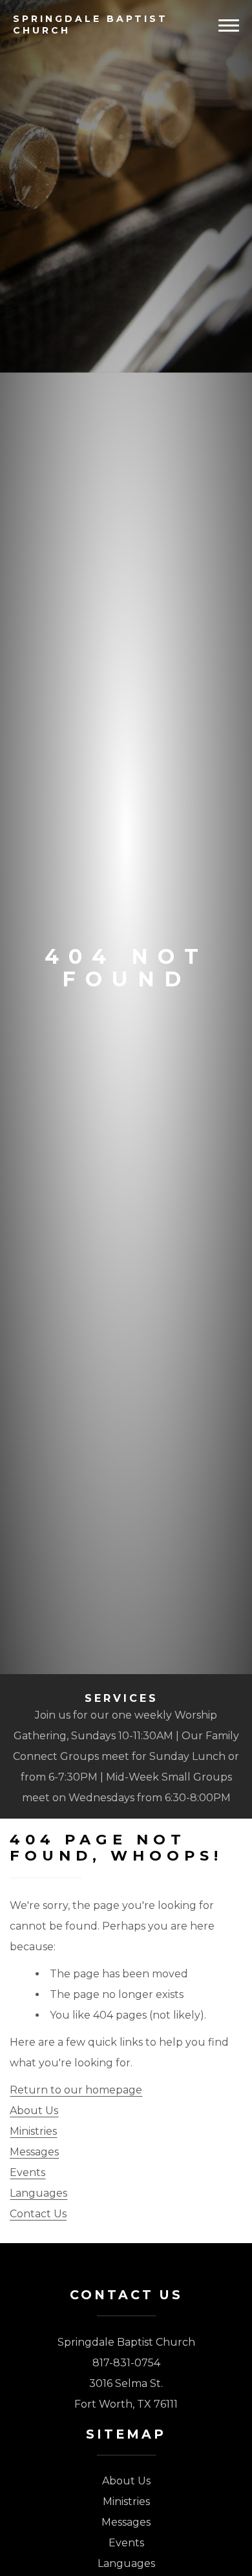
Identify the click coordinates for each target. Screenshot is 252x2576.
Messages (34, 2152)
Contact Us (38, 2214)
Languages (38, 2193)
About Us (34, 2111)
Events (27, 2172)
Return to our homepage (76, 2090)
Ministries (33, 2131)
